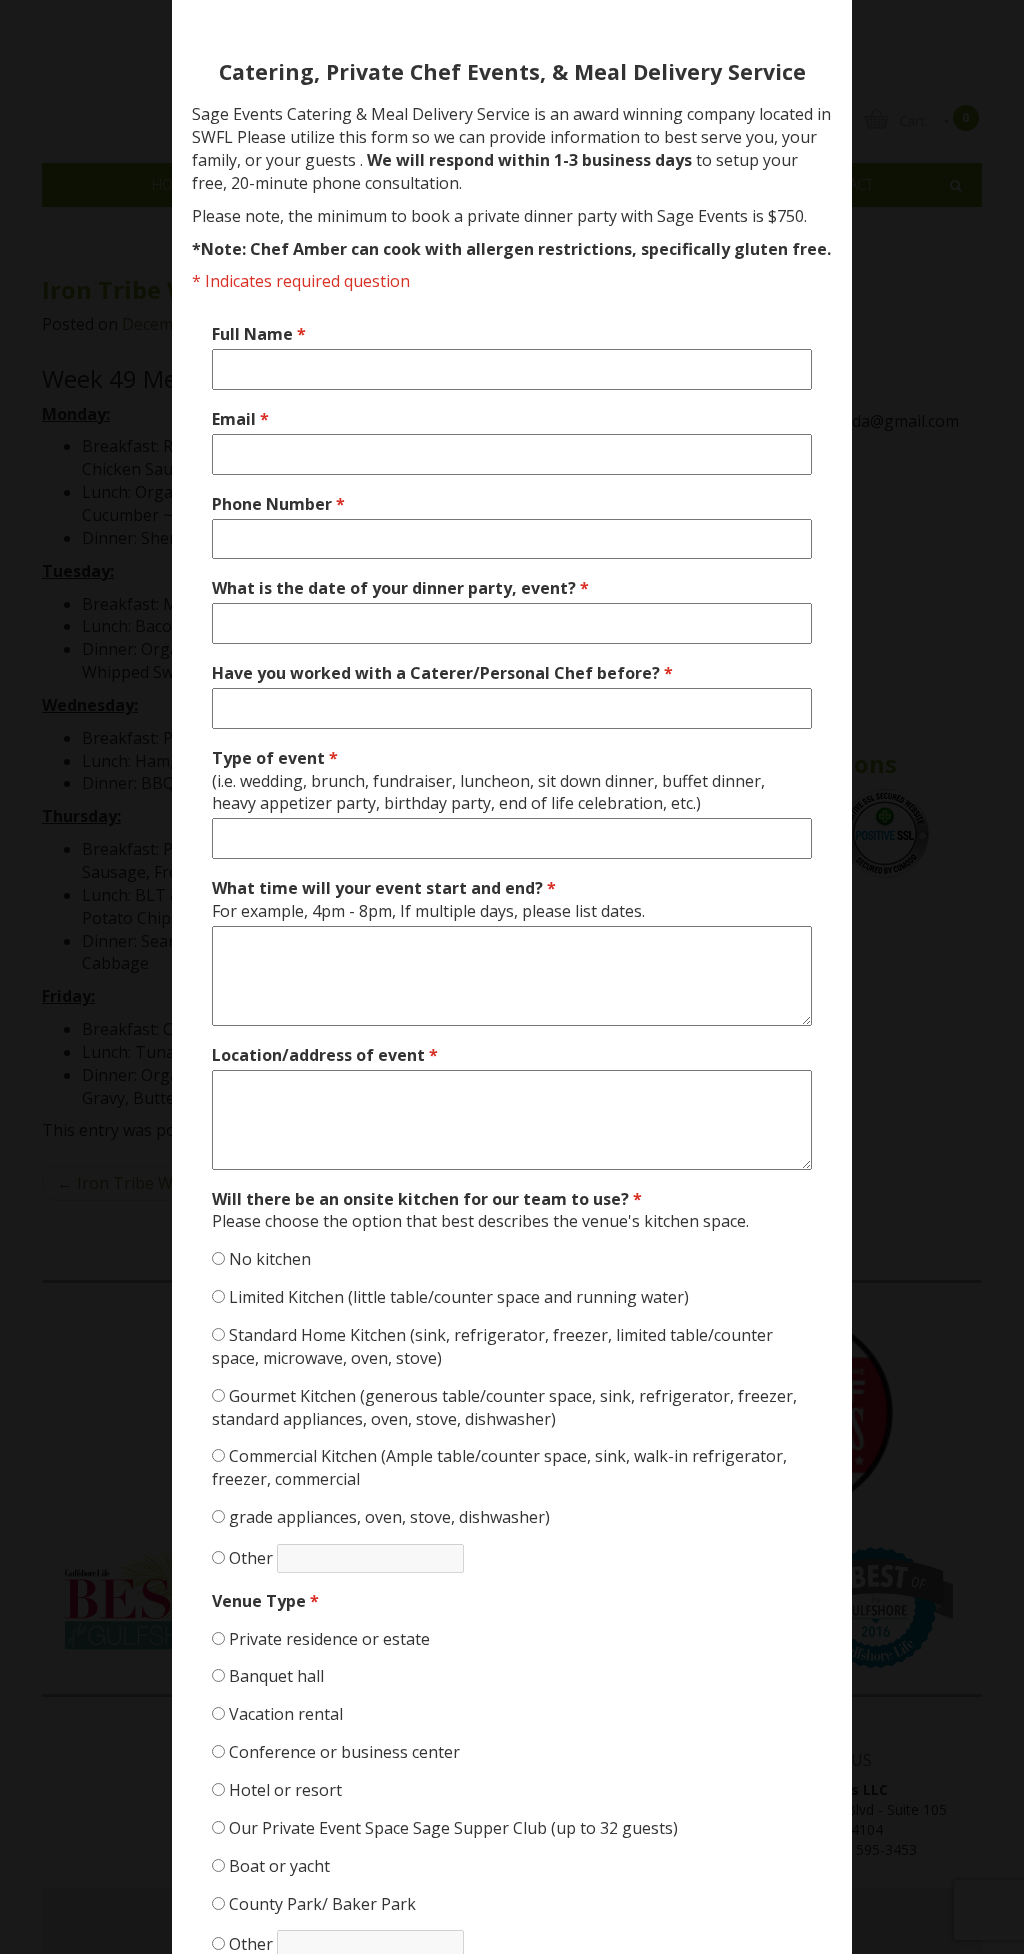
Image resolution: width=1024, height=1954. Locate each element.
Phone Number (278, 504)
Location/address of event (325, 1055)
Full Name (259, 334)
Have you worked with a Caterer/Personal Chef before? (442, 673)
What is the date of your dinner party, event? (400, 588)
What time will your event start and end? (428, 899)
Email (240, 419)
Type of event (488, 781)
